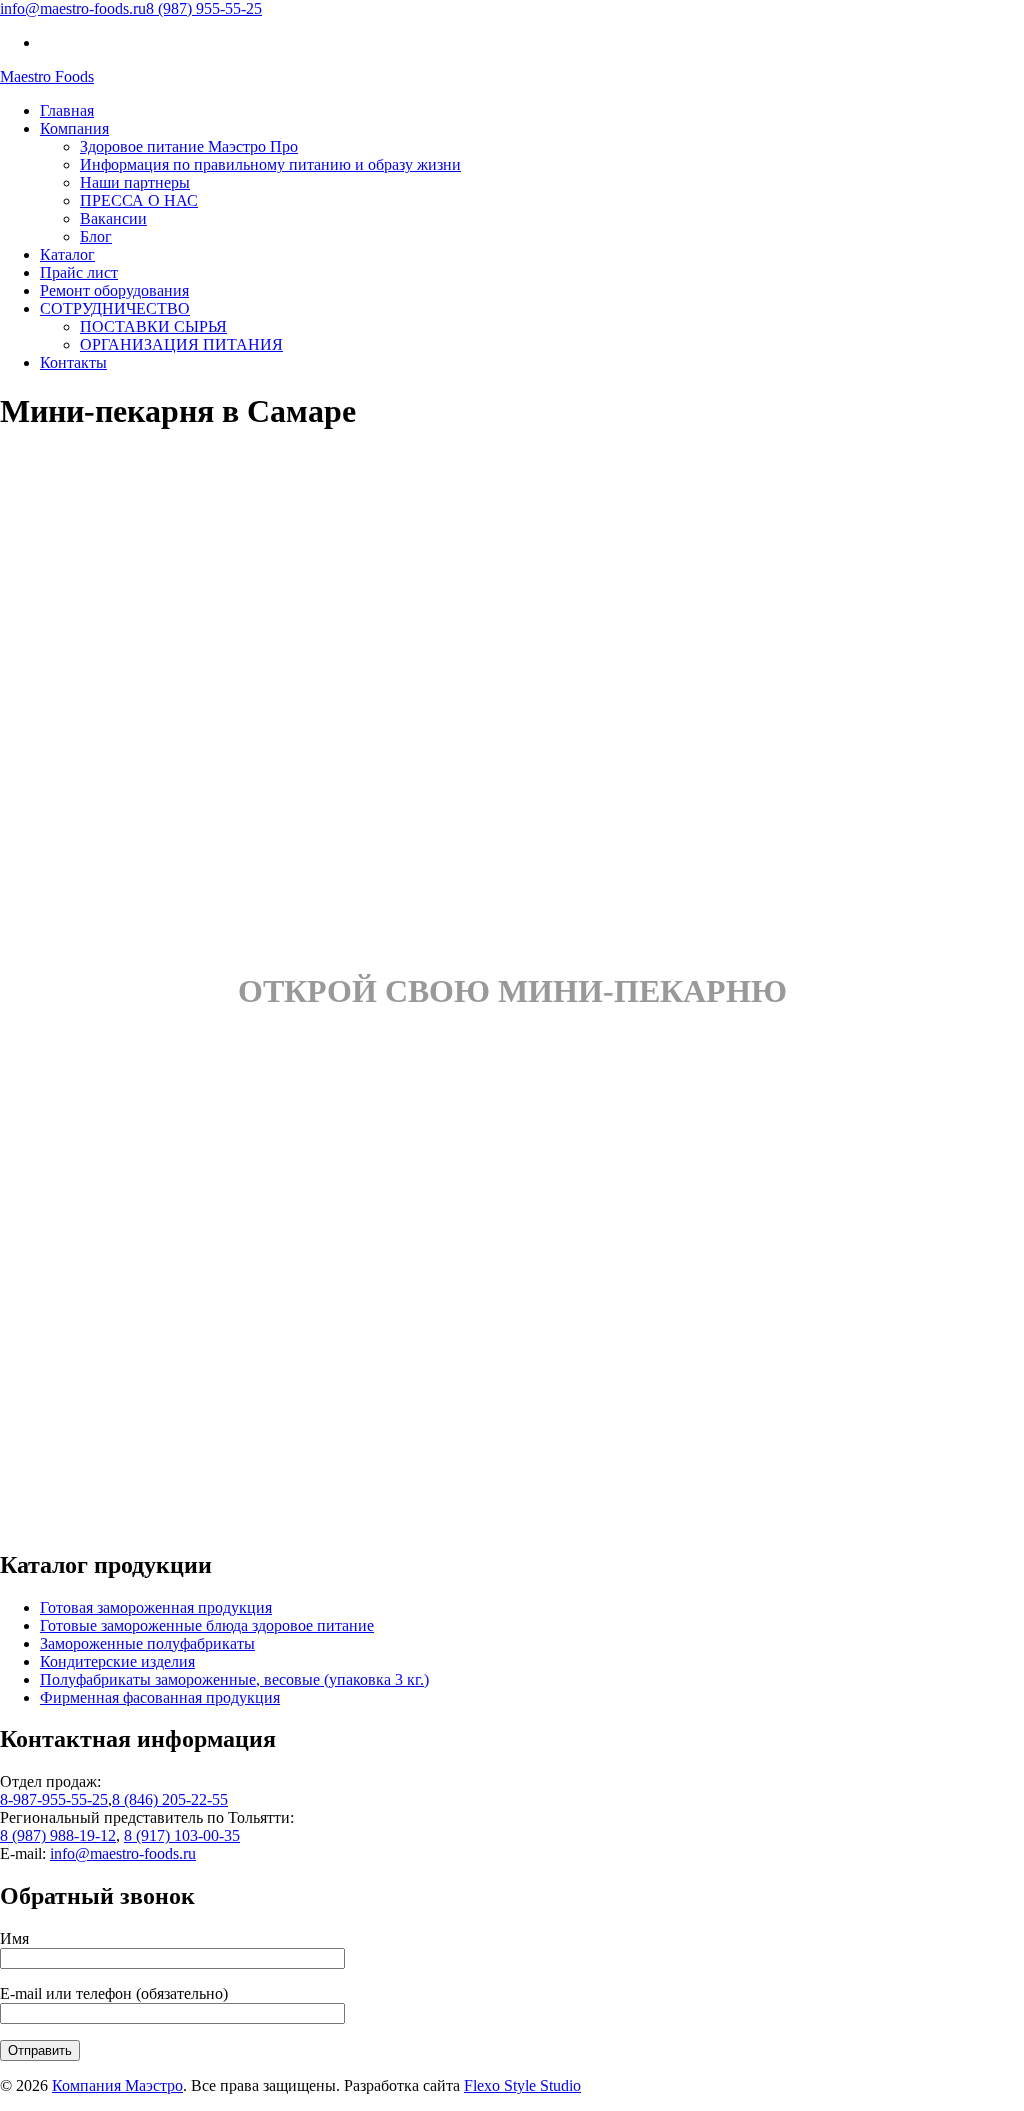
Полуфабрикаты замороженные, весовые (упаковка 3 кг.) (234, 1679)
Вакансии (113, 218)
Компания (74, 128)
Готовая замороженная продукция (156, 1607)
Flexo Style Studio (522, 2085)
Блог (96, 236)
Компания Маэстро (117, 2085)
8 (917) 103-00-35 (182, 1835)
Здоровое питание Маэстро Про (189, 146)
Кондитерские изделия (117, 1661)
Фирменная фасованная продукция (160, 1697)
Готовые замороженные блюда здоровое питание (207, 1625)
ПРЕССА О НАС (139, 200)
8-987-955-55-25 (54, 1799)
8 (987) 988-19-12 (58, 1835)
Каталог (67, 254)
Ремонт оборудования (114, 290)
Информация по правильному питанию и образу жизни (270, 164)
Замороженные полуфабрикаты (147, 1643)
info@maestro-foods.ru (73, 8)
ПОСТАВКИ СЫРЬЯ (153, 326)
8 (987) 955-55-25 (204, 8)
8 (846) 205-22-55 (170, 1799)
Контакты (73, 362)
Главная (67, 110)
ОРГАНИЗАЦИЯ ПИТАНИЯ (181, 344)
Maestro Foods (47, 76)
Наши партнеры (135, 182)
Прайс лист (79, 272)
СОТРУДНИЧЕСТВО (115, 308)
